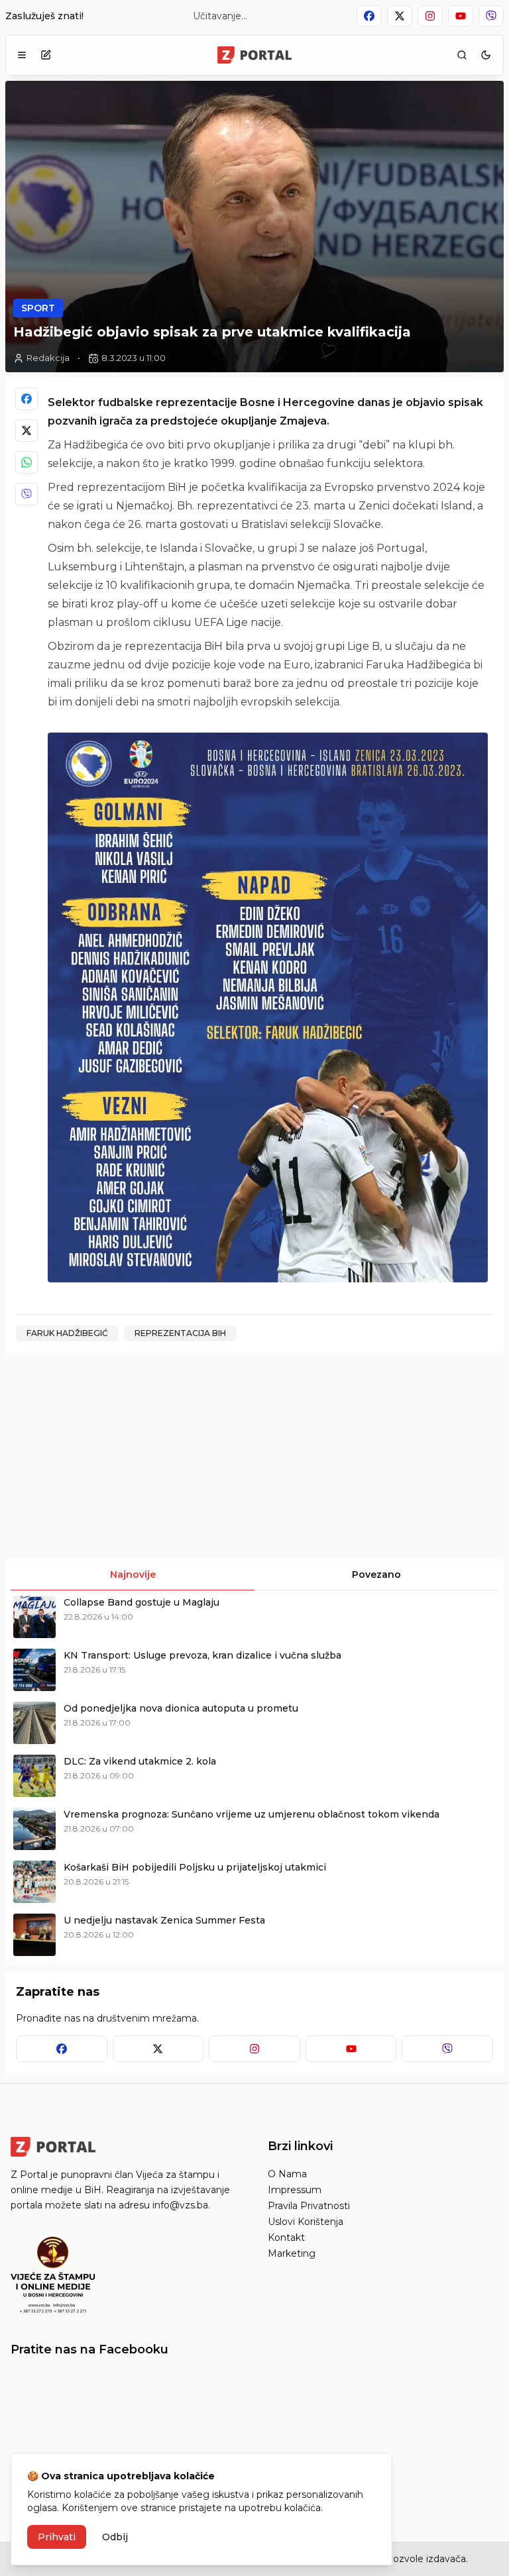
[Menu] (22, 55)
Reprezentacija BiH (180, 1333)
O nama (287, 2174)
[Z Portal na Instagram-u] (430, 16)
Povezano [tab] (376, 1574)
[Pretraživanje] (462, 55)
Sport (38, 308)
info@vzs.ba (180, 2205)
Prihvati (57, 2537)
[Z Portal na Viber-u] (491, 16)
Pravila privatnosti (309, 2206)
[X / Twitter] (27, 431)
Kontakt (286, 2238)
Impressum (295, 2190)
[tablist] (254, 1574)
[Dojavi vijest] (46, 55)
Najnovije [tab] (133, 1574)
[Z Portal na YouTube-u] (461, 16)
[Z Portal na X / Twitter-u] (400, 16)
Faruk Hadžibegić (67, 1333)
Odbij (115, 2537)
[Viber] (27, 494)
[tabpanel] (254, 1776)
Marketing (292, 2253)
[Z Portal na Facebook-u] (369, 16)
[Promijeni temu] (486, 55)
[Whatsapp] (27, 462)
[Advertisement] (129, 1455)
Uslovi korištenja (306, 2222)
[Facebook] (27, 399)
